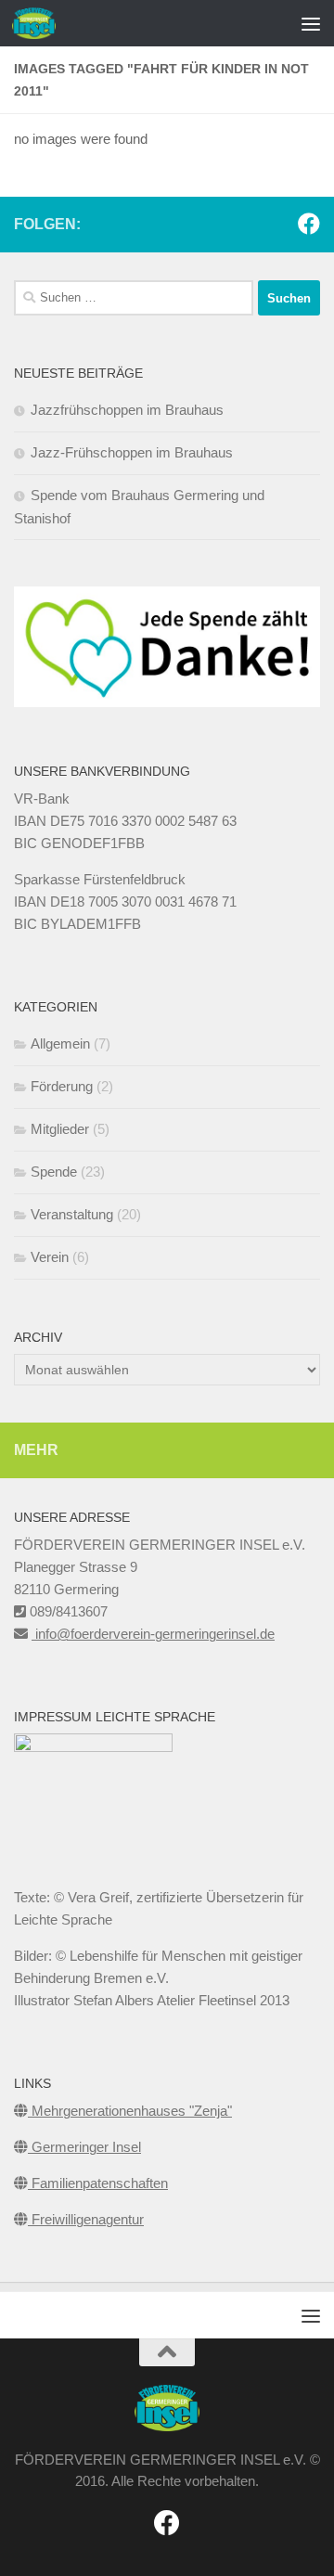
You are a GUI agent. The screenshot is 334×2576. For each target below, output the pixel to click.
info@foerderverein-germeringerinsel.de (153, 1634)
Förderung (62, 1086)
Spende (54, 1172)
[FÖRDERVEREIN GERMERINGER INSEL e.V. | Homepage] (41, 23)
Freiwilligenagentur (86, 2219)
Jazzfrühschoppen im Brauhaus (127, 410)
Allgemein (60, 1043)
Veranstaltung (72, 1214)
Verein (50, 1257)
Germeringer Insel (84, 2147)
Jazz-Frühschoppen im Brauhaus (132, 452)
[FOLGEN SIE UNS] (309, 224)
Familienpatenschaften (98, 2183)
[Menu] (311, 23)
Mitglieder (60, 1129)
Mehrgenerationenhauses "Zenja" (130, 2111)
